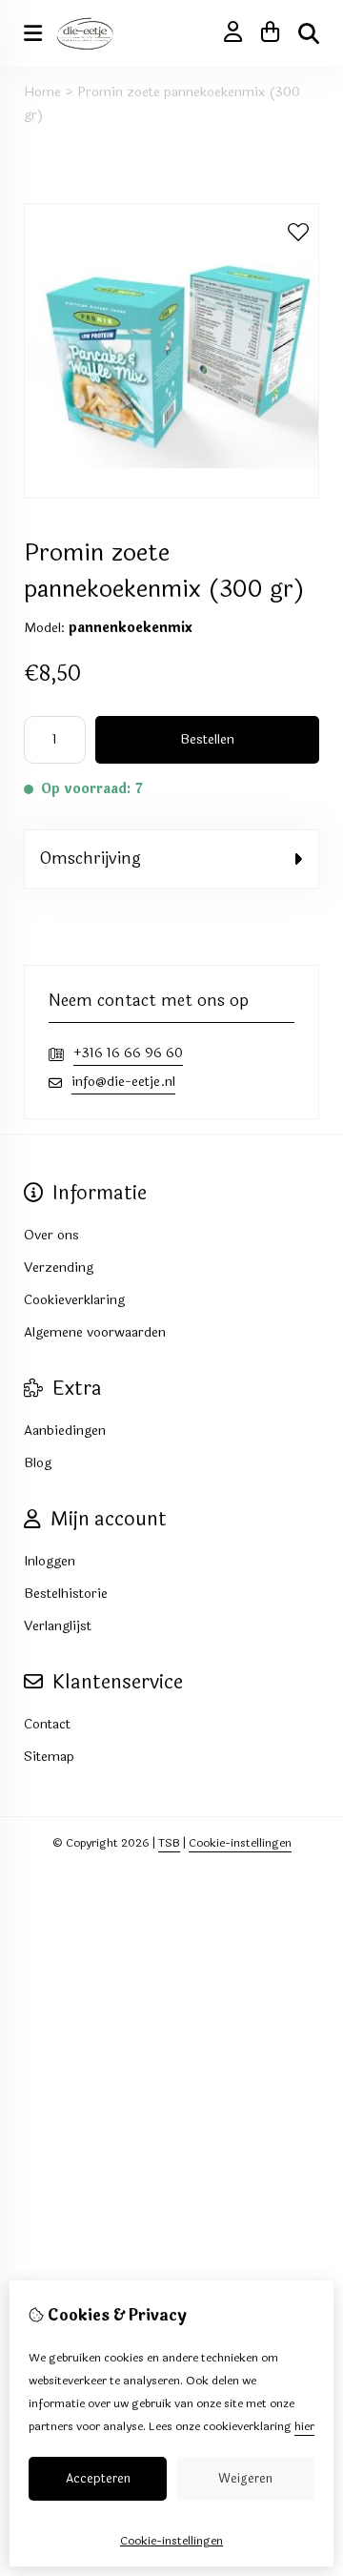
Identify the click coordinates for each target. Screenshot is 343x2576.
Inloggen (50, 1561)
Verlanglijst (58, 1626)
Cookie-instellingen (240, 1843)
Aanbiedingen (65, 1431)
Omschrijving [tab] (90, 859)
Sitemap (49, 1757)
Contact (47, 1724)
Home (42, 92)
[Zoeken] (309, 33)
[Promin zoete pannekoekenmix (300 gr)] (171, 494)
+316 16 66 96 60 (128, 1053)
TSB (169, 1843)
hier (304, 2426)
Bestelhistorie (66, 1594)
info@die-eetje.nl (123, 1082)
